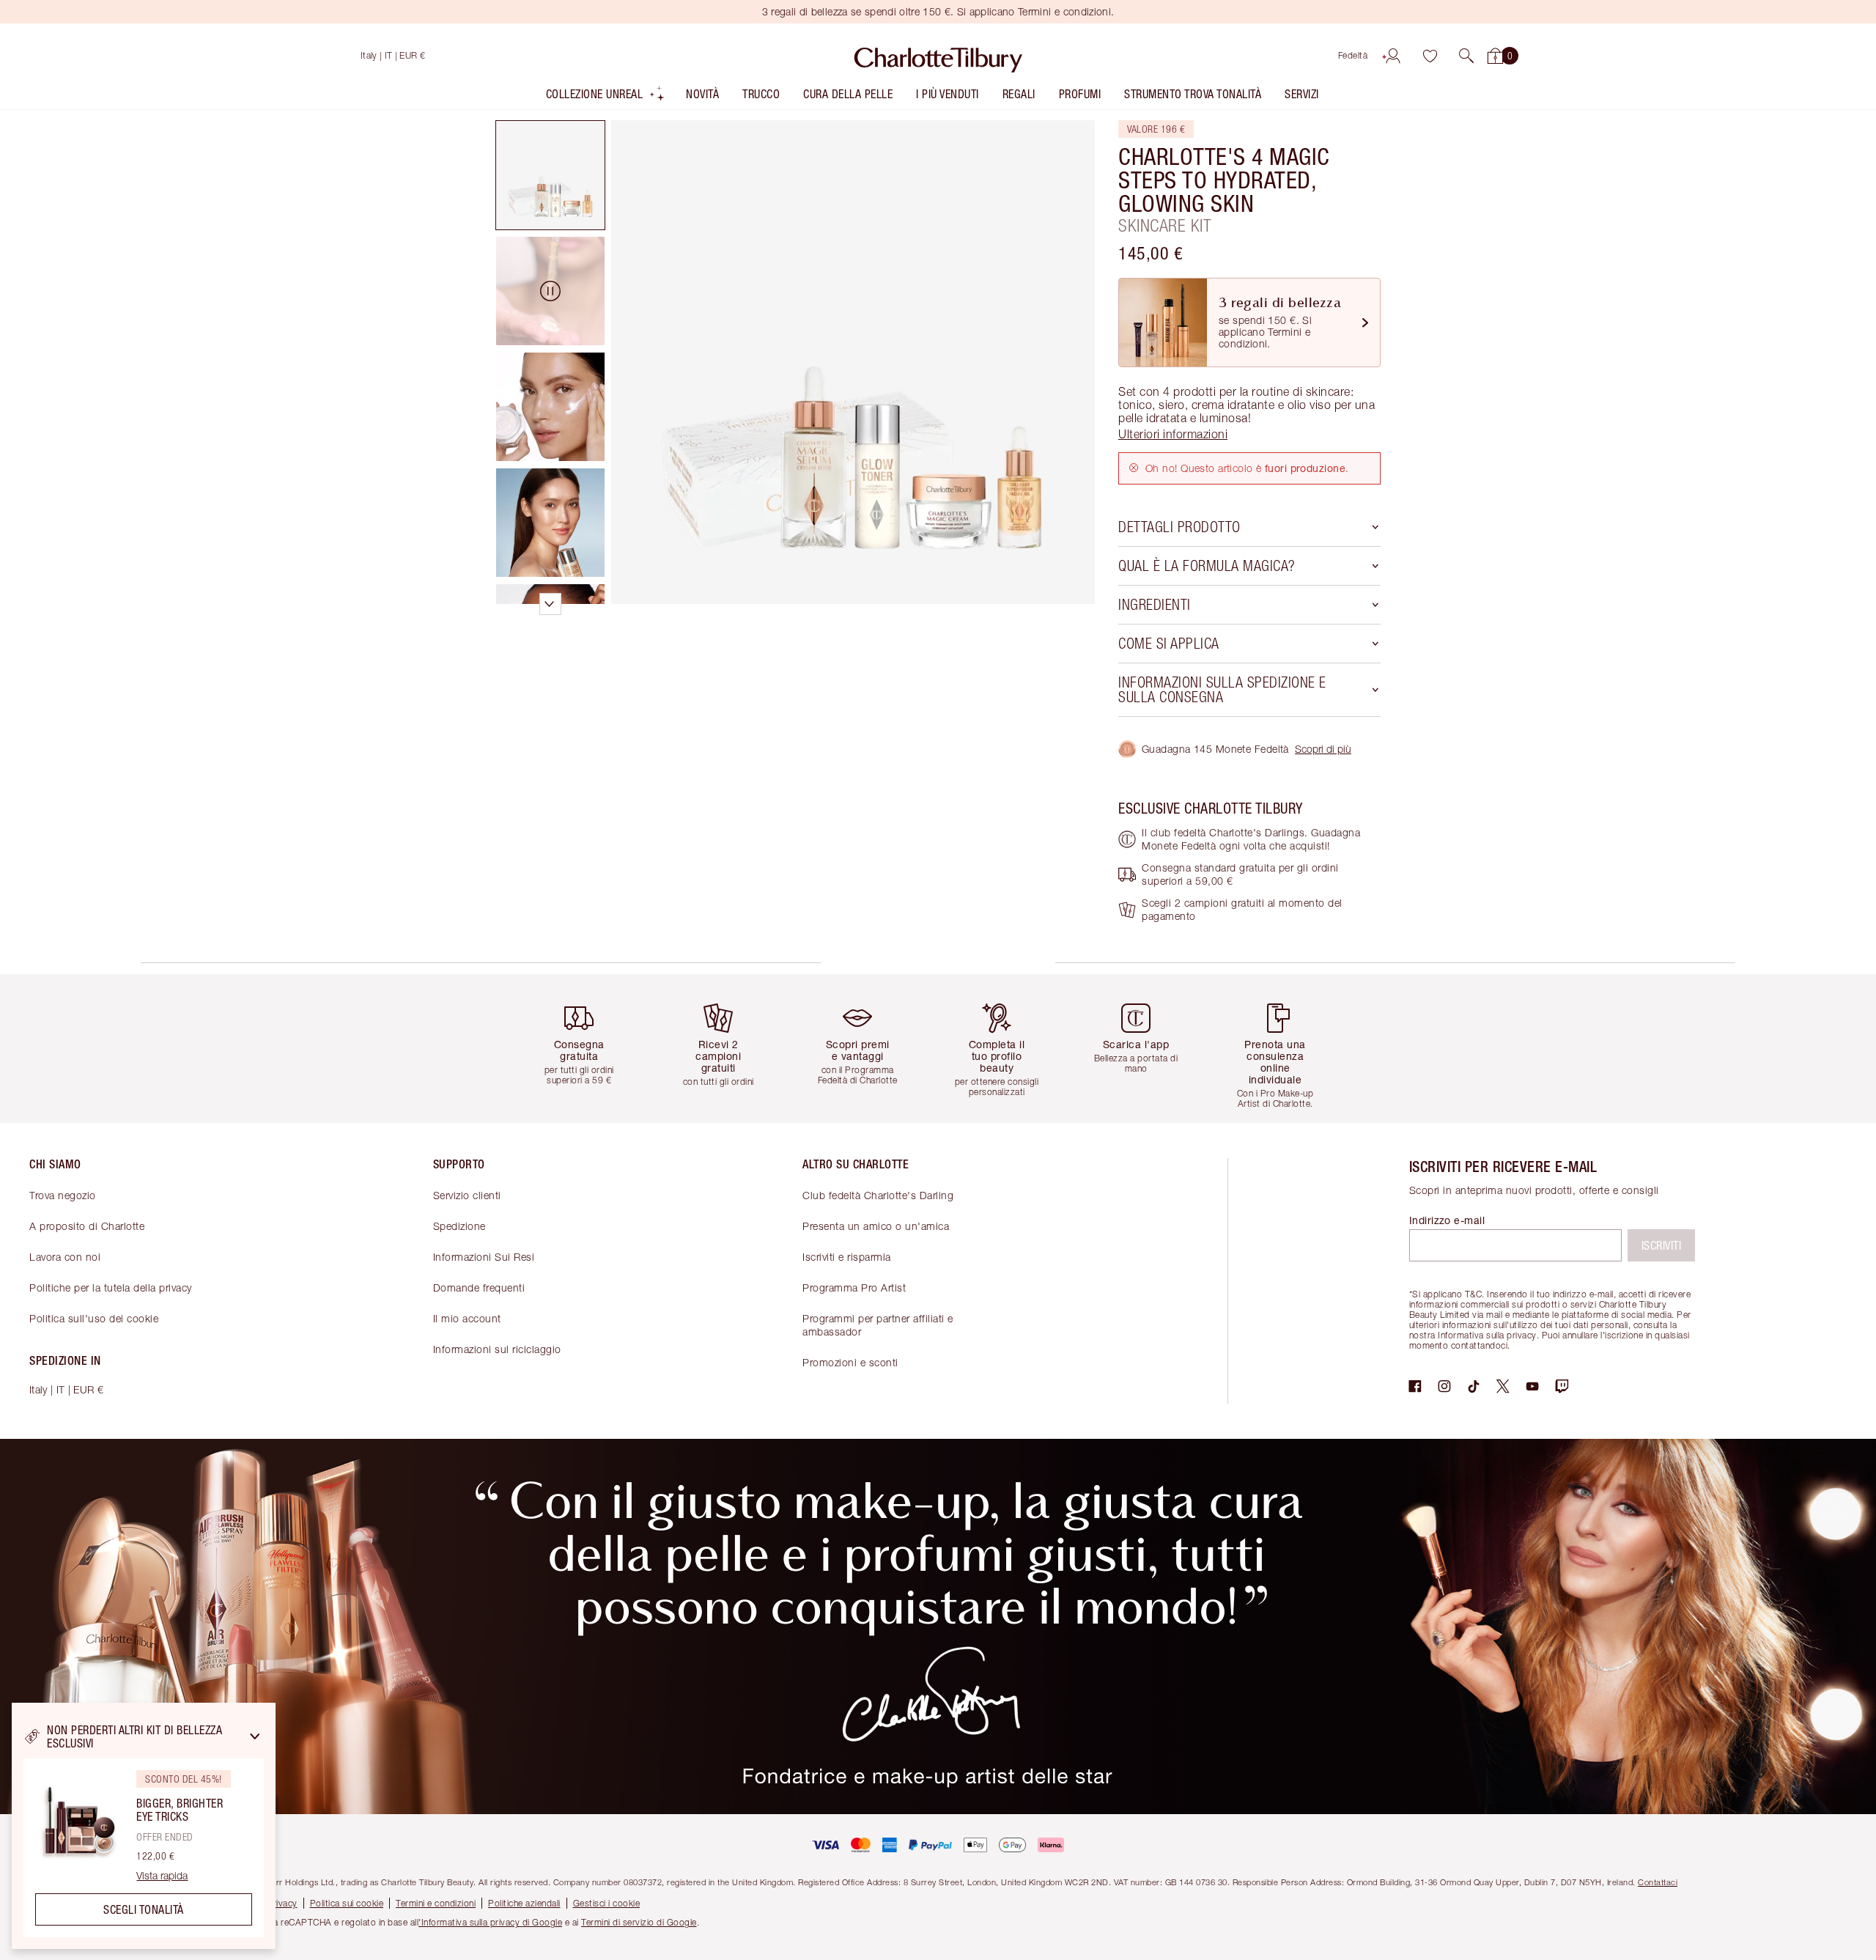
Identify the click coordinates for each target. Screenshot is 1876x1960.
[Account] (1393, 56)
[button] (1466, 56)
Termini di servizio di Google (639, 1922)
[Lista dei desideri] (1430, 56)
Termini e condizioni (436, 1903)
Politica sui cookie (347, 1903)
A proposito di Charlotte (87, 1226)
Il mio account (467, 1318)
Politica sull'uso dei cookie (94, 1318)
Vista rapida (162, 1876)
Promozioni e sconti (850, 1362)
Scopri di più (1323, 749)
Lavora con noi (65, 1257)
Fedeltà (1353, 55)
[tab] (550, 175)
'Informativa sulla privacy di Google (490, 1922)
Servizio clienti (467, 1195)
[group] (590, 1049)
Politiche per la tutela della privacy (111, 1287)
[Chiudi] (255, 1736)
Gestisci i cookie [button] (607, 1903)
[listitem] (606, 97)
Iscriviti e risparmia (847, 1257)
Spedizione (459, 1226)
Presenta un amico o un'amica (876, 1226)
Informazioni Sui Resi (484, 1257)
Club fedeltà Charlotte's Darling (878, 1195)
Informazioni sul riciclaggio (497, 1349)
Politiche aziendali (524, 1903)
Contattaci (1658, 1882)
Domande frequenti (479, 1287)
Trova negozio (63, 1195)
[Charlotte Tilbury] (938, 56)
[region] (144, 1826)
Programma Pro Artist (854, 1287)
